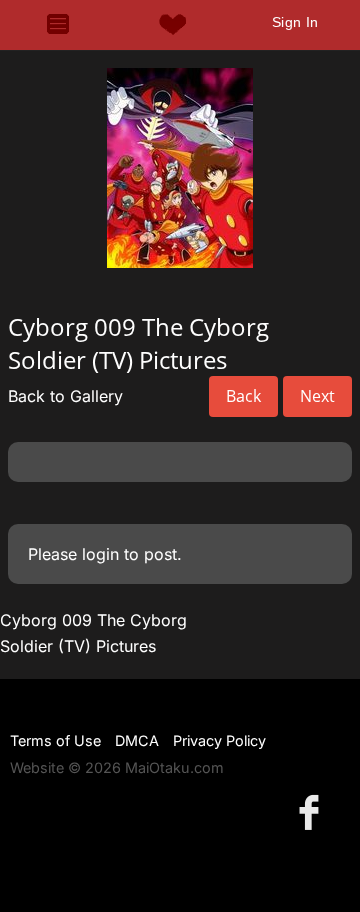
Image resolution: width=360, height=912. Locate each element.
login (100, 554)
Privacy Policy (219, 740)
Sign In (295, 22)
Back (243, 396)
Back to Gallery (65, 396)
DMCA (137, 740)
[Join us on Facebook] (313, 811)
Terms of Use (55, 740)
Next (317, 396)
